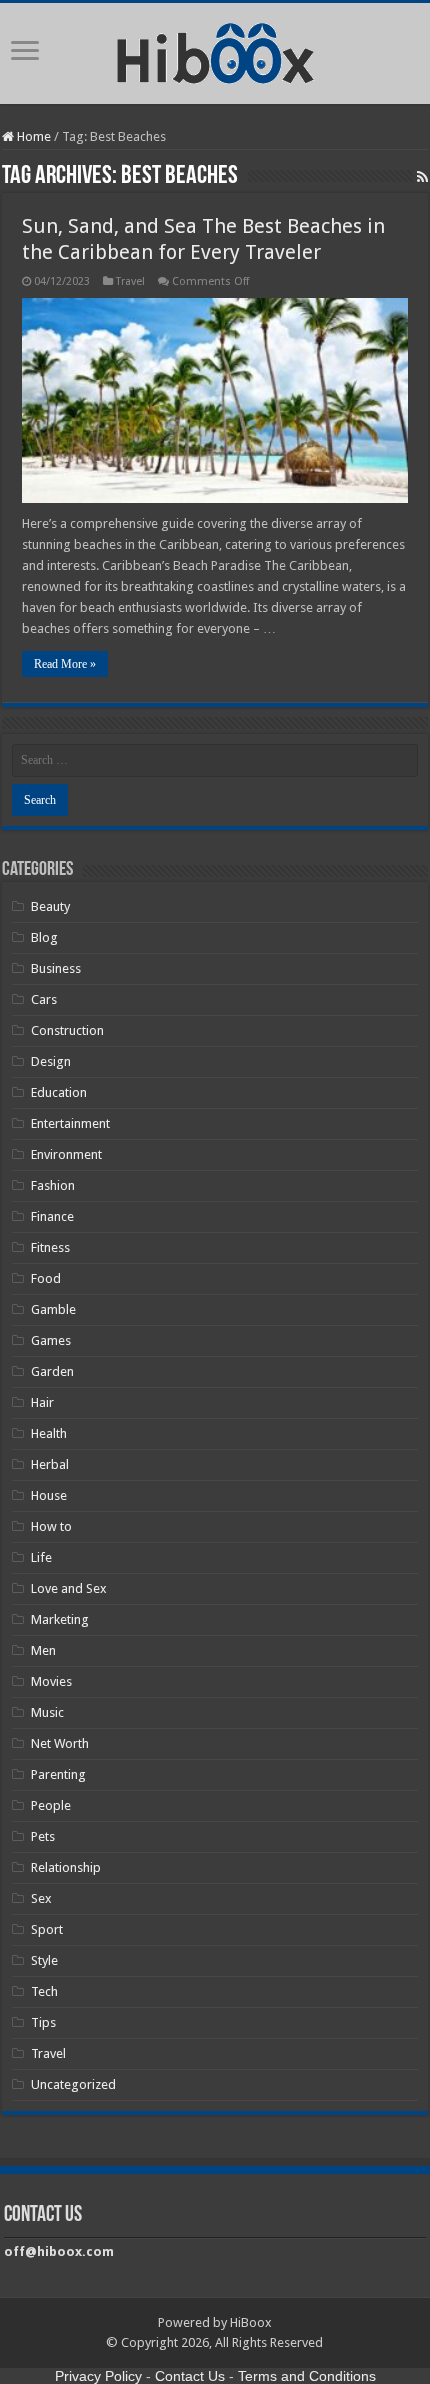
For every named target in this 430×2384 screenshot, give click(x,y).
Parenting (58, 1774)
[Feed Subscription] (422, 177)
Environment (66, 1154)
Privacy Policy (98, 2376)
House (49, 1495)
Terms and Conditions (307, 2376)
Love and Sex (69, 1588)
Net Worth (60, 1743)
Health (49, 1433)
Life (41, 1557)
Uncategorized (73, 2084)
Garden (52, 1371)
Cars (44, 999)
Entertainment (70, 1123)
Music (47, 1712)
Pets (43, 1836)
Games (51, 1340)
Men (43, 1650)
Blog (44, 937)
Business (56, 968)
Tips (43, 2022)
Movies (51, 1681)
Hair (42, 1402)
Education (59, 1092)
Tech (44, 1991)
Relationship (66, 1867)
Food (46, 1278)
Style (44, 1960)
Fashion (53, 1185)
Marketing (60, 1619)
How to (51, 1526)
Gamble (53, 1309)
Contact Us (190, 2376)
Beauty (50, 906)
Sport (47, 1929)
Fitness (50, 1247)
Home (32, 136)
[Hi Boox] (215, 50)
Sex (41, 1898)
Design (51, 1061)
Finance (52, 1216)
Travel (130, 281)
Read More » (65, 664)
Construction (67, 1030)
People (51, 1805)
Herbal (50, 1464)
